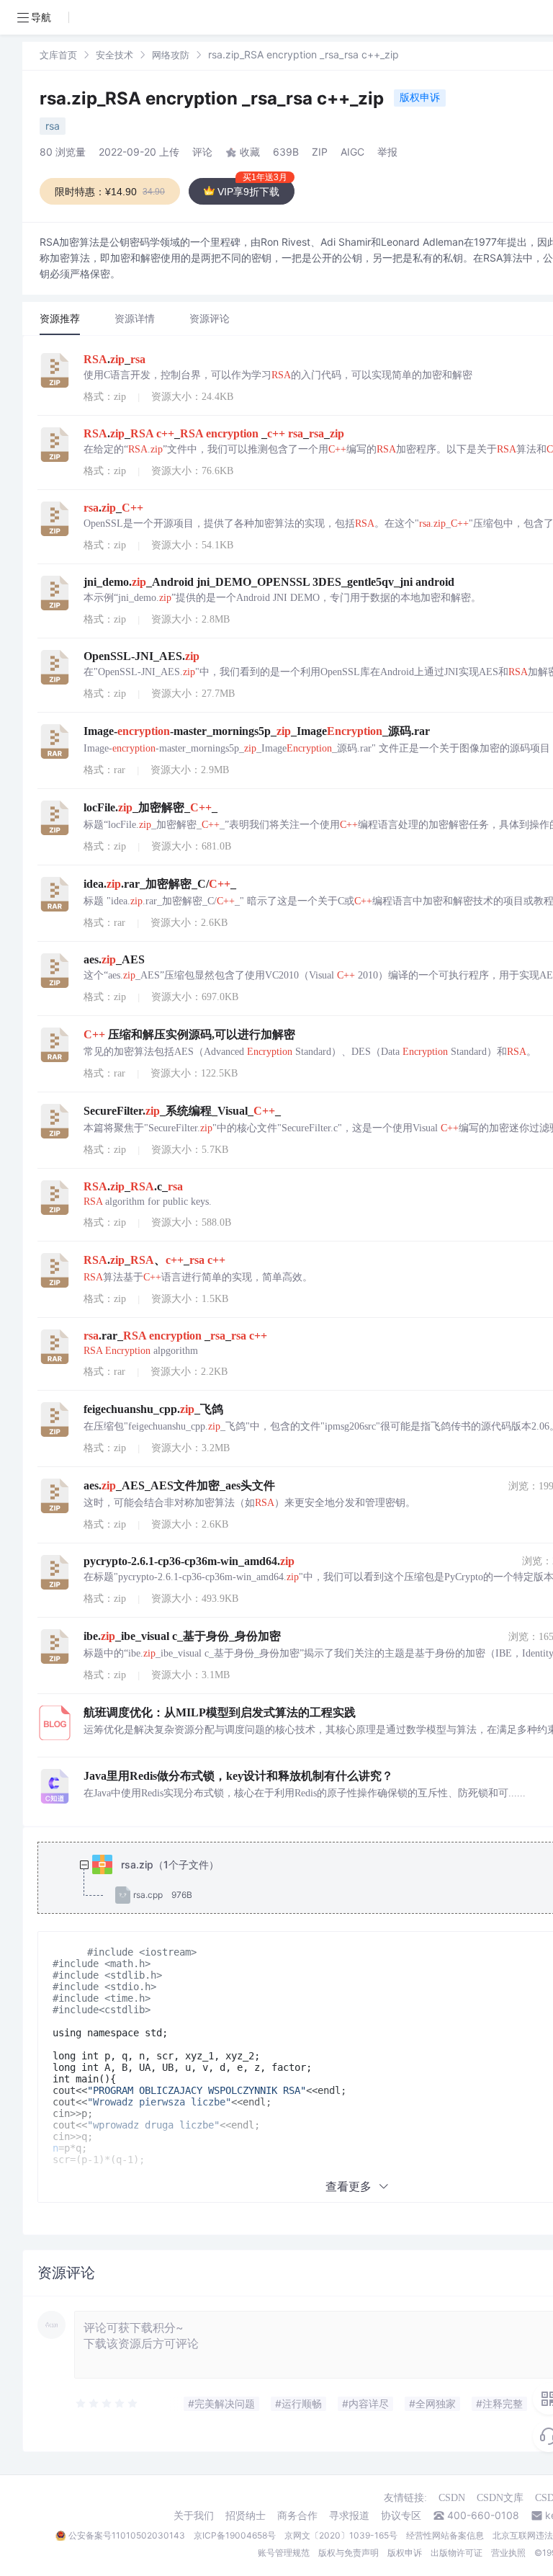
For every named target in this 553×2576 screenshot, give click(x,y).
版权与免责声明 (349, 2553)
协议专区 (401, 2515)
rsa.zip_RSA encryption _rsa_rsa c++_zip (214, 98)
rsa (53, 126)
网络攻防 (171, 55)
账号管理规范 (284, 2553)
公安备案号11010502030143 (127, 2535)
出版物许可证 (457, 2553)
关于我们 (194, 2515)
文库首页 (58, 55)
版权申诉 (420, 97)
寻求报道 (349, 2515)
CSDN (452, 2498)
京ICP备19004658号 (235, 2535)
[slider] (107, 2404)
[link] (58, 54)
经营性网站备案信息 (445, 2535)
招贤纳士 (246, 2515)
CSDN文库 (500, 2498)
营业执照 (508, 2553)
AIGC (352, 152)
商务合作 (297, 2515)
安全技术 (114, 55)
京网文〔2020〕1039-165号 (341, 2535)
